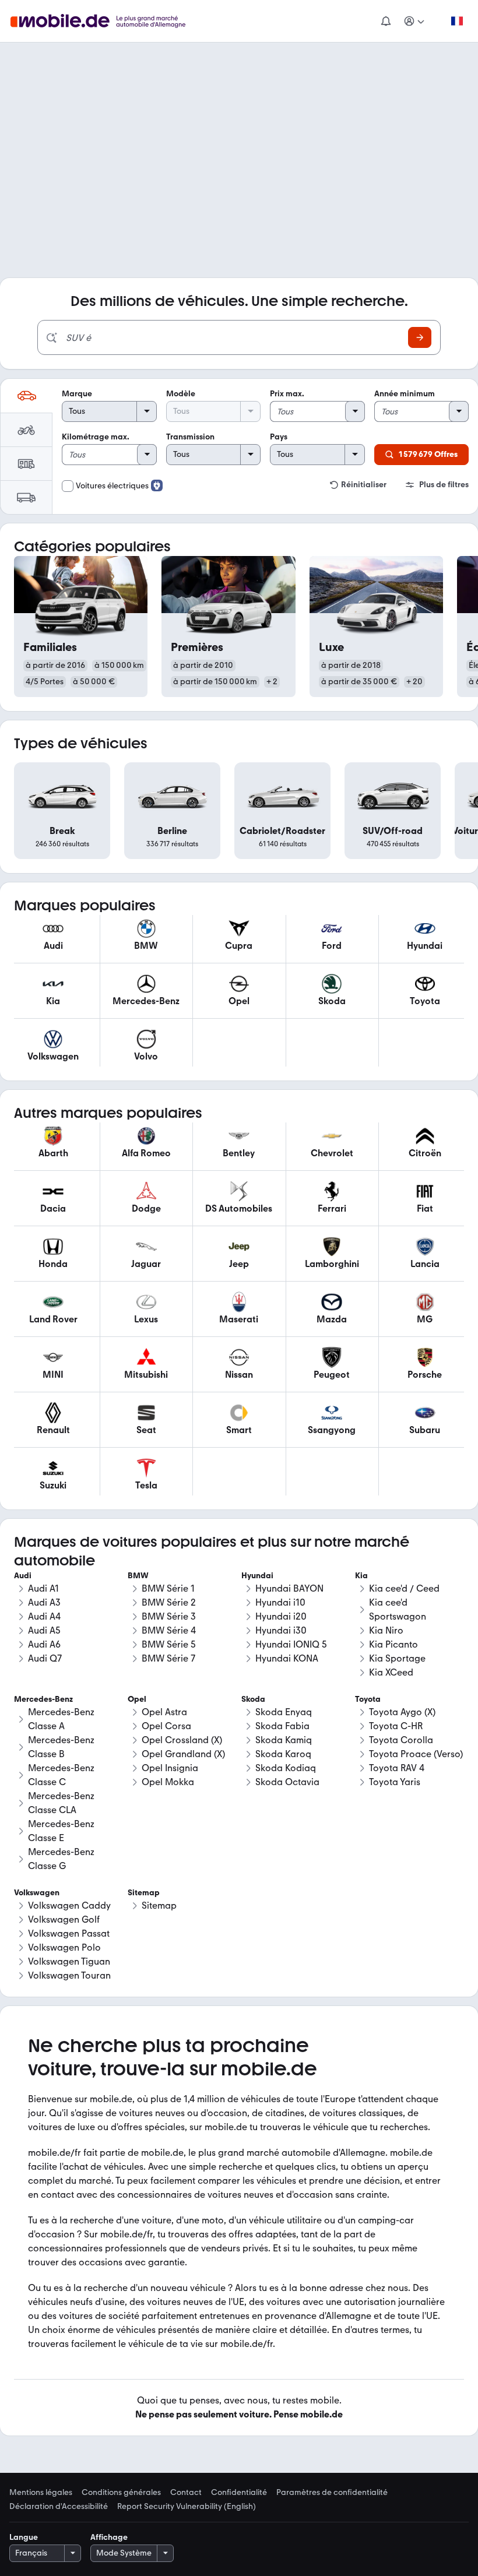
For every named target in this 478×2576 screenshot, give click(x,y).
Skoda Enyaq (284, 1712)
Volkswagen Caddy (69, 1905)
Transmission (190, 437)
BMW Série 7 (168, 1658)
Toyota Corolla (401, 1740)
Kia (361, 1576)
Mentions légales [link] (41, 2493)
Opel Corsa (166, 1726)
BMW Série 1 (168, 1588)
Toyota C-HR (396, 1726)
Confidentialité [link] (239, 2493)
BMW (138, 1576)
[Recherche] (420, 337)
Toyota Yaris (395, 1782)
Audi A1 (43, 1588)
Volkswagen (37, 1893)
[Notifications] (385, 21)
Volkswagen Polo (64, 1947)
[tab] (26, 396)
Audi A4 (44, 1616)
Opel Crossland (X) (182, 1740)
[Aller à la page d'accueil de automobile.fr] (105, 21)
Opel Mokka (168, 1782)
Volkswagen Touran (69, 1975)
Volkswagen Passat (69, 1933)
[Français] (456, 21)
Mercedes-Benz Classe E (61, 1831)
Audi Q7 (45, 1658)
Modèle (181, 394)
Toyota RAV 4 (397, 1768)
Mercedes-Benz (43, 1699)
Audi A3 (44, 1602)
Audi (23, 1576)
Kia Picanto (393, 1644)
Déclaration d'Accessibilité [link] (59, 2507)
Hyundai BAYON (289, 1588)
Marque (77, 394)
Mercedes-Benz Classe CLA (61, 1803)
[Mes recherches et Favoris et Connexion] (414, 21)
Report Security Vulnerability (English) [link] (187, 2507)
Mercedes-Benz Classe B (61, 1747)
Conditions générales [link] (121, 2493)
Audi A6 (44, 1644)
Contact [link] (186, 2493)
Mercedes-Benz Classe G (61, 1859)
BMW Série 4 (169, 1630)
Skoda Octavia (287, 1782)
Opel (137, 1699)
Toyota (368, 1699)
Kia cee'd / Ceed (404, 1588)
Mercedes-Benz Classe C (61, 1775)
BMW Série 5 (169, 1644)
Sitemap (159, 1905)
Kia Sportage (397, 1658)
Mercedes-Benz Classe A (61, 1719)
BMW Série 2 (169, 1602)
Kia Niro (386, 1630)
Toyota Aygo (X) (402, 1712)
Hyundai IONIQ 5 (291, 1644)
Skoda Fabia (282, 1726)
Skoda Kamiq (284, 1740)
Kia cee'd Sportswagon (398, 1609)
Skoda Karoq (283, 1754)
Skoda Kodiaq (286, 1768)
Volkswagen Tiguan (69, 1961)
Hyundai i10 (280, 1602)
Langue (24, 2537)
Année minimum (405, 394)
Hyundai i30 (281, 1630)
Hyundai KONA (287, 1658)
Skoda (253, 1699)
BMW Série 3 (169, 1616)
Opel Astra (164, 1712)
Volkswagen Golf (64, 1919)
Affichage (109, 2537)
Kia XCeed (391, 1672)
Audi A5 (44, 1630)
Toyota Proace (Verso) (416, 1754)
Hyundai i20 (281, 1616)
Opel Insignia (170, 1768)
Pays (279, 437)
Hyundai (257, 1576)
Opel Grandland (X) (183, 1754)
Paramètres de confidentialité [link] (332, 2493)
